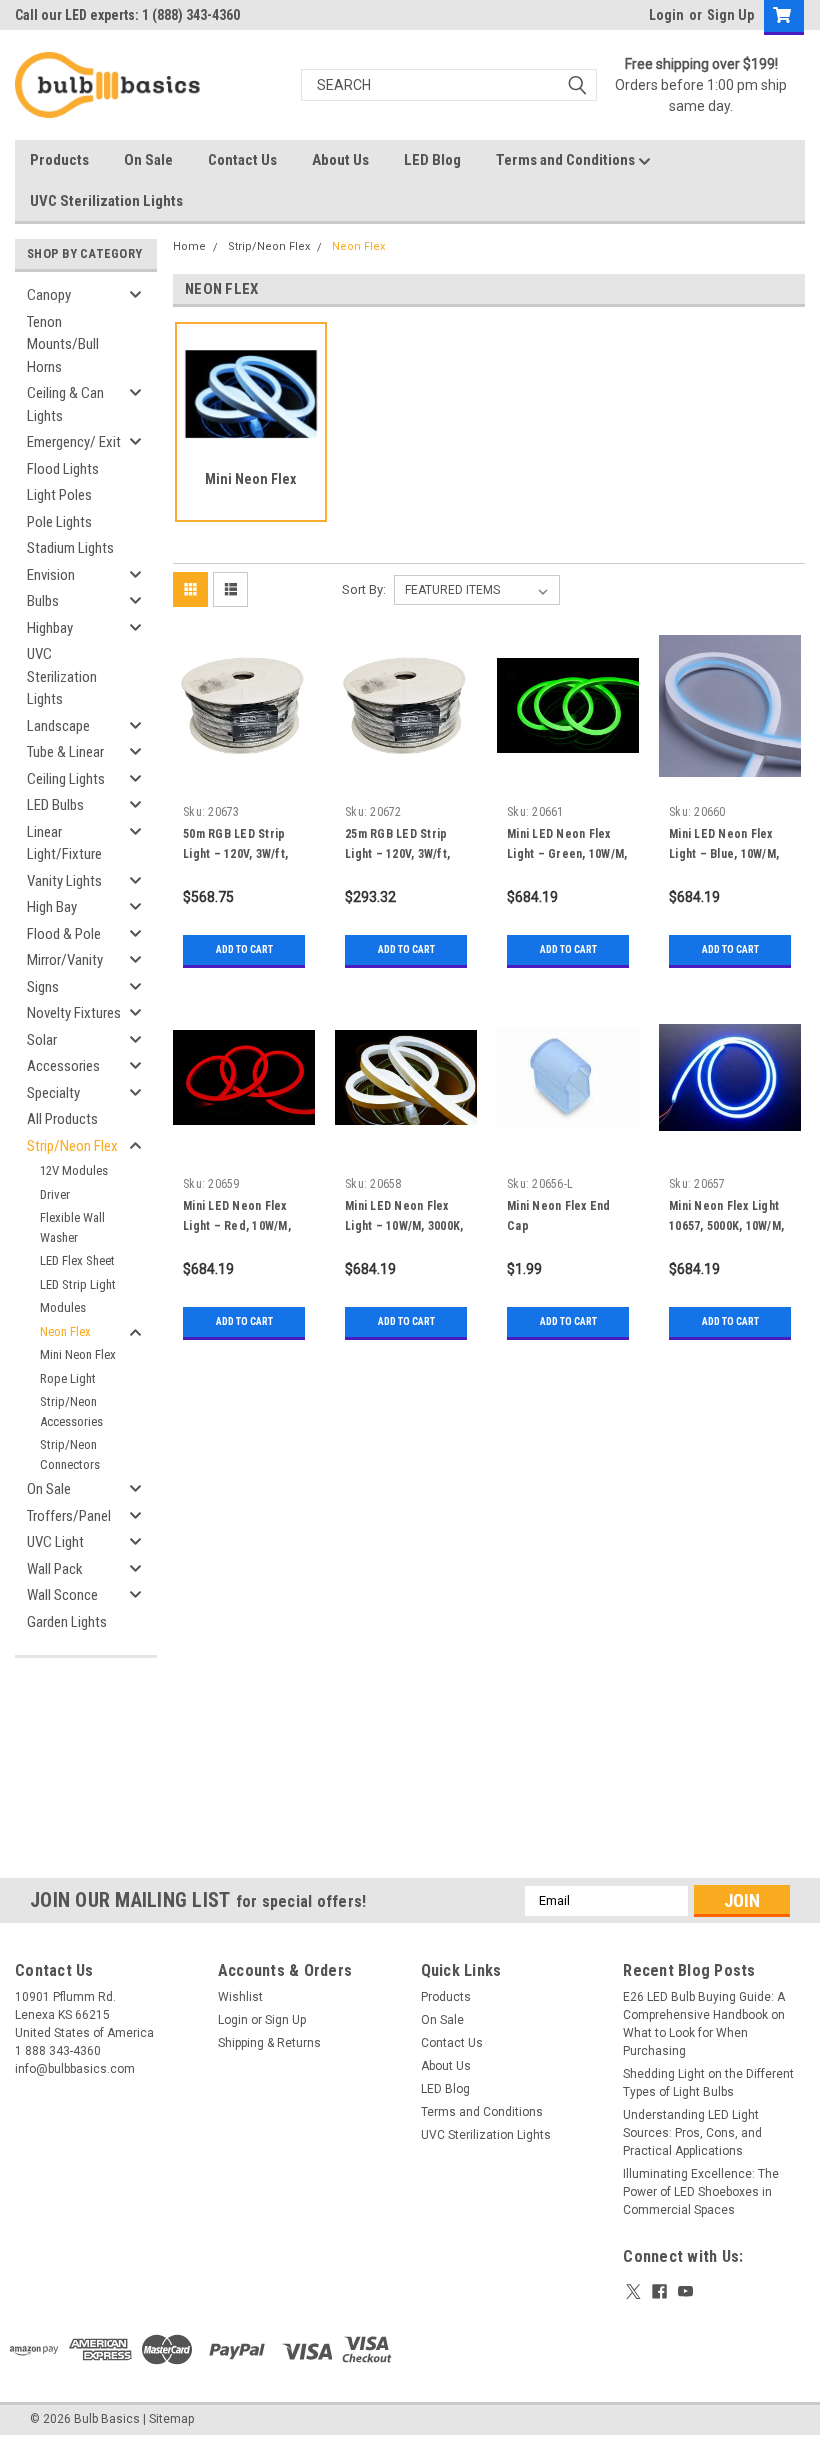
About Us (340, 160)
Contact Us (242, 160)
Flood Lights (63, 469)
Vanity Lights (64, 881)
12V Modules (74, 1170)
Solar (42, 1040)
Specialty (53, 1093)
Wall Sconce (62, 1595)
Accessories (63, 1066)
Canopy (49, 295)
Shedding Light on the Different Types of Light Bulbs (708, 2083)
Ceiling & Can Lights (65, 404)
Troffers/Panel (69, 1516)
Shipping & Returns (269, 2043)
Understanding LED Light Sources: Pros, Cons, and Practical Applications (692, 2133)
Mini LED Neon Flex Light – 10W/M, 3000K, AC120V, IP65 (404, 1226)
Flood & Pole (64, 934)
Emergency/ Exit (74, 442)
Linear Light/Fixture (64, 843)
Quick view (244, 761)
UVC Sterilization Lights (106, 201)
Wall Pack (55, 1569)
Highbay (50, 628)
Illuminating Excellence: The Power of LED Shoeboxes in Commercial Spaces (701, 2192)
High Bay (52, 907)
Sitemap (171, 2419)
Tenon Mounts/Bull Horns (63, 344)
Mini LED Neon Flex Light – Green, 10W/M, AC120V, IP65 (567, 854)
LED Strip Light (78, 1284)
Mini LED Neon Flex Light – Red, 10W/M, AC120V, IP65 (237, 1226)
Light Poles (59, 495)
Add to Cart (244, 949)
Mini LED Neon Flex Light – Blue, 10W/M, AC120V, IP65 (724, 854)
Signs (43, 987)
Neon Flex (65, 1331)
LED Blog (432, 160)
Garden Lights (67, 1622)
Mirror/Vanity (65, 960)
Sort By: (364, 589)
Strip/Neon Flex (72, 1146)
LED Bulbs (55, 805)
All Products (62, 1119)
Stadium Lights (70, 548)
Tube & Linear (65, 752)
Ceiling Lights (66, 779)
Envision (51, 575)
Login (666, 15)
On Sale (148, 160)
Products (59, 160)
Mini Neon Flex (78, 1354)
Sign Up (730, 15)
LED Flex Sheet (77, 1260)
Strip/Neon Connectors (70, 1454)
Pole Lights (59, 522)
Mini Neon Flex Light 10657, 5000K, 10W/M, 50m (726, 1226)
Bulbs (43, 601)
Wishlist (240, 1997)
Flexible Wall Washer (72, 1227)
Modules (63, 1307)
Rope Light (68, 1378)
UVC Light (55, 1542)
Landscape (58, 726)
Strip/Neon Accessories (71, 1411)
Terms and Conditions (567, 160)
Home (189, 246)
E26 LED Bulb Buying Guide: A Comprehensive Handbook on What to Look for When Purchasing (704, 2024)
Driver (55, 1194)
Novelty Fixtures (74, 1013)
